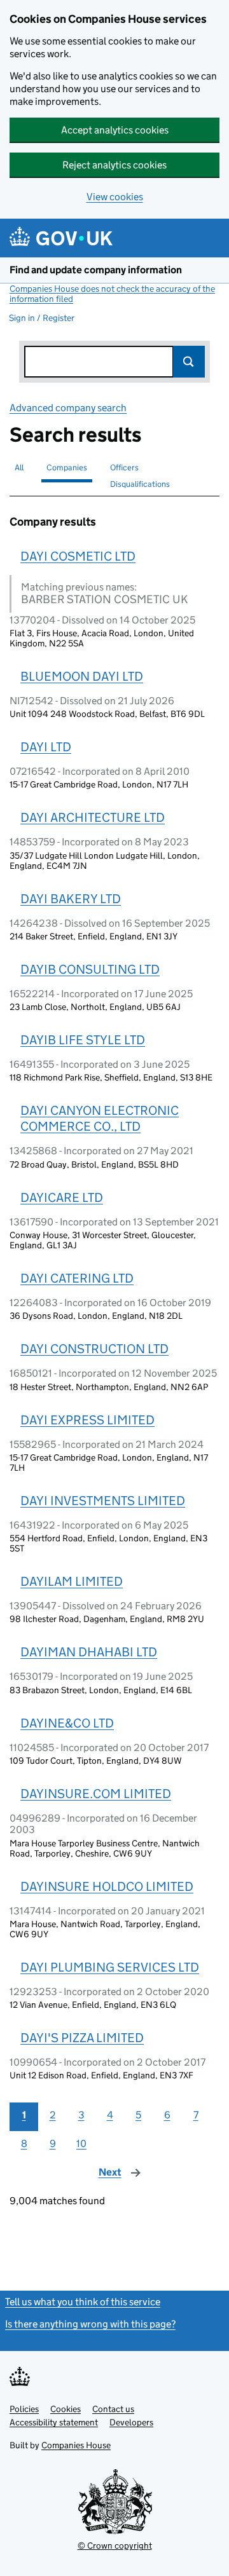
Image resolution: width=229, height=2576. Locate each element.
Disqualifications (140, 484)
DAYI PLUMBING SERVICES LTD (110, 1967)
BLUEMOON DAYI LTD (82, 676)
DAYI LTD (46, 747)
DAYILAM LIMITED (72, 1581)
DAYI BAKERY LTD (71, 899)
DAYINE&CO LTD (67, 1723)
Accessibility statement (54, 2422)
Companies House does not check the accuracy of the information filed (112, 294)
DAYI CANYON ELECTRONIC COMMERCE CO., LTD (100, 1118)
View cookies (115, 197)
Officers (124, 467)
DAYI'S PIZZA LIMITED (82, 2038)
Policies (24, 2409)
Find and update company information (96, 270)
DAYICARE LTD (62, 1197)
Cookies (66, 2409)
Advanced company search (68, 408)
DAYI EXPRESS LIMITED (87, 1420)
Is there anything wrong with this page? (90, 2324)
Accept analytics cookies (115, 130)
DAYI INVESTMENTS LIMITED (103, 1501)
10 (81, 2143)
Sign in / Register (42, 318)
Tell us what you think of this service (83, 2302)
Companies (67, 467)
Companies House (76, 2445)
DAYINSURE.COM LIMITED (96, 1794)
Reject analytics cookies (114, 165)
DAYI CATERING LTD (77, 1278)
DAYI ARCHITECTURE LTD (93, 817)
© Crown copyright (115, 2545)
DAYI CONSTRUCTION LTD (94, 1349)
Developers (131, 2422)
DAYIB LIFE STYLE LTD (83, 1040)
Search (189, 362)
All (19, 467)
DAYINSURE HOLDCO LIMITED (107, 1886)
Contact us (113, 2409)
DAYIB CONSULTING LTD (90, 969)
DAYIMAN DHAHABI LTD (89, 1652)
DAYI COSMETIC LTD (78, 556)
